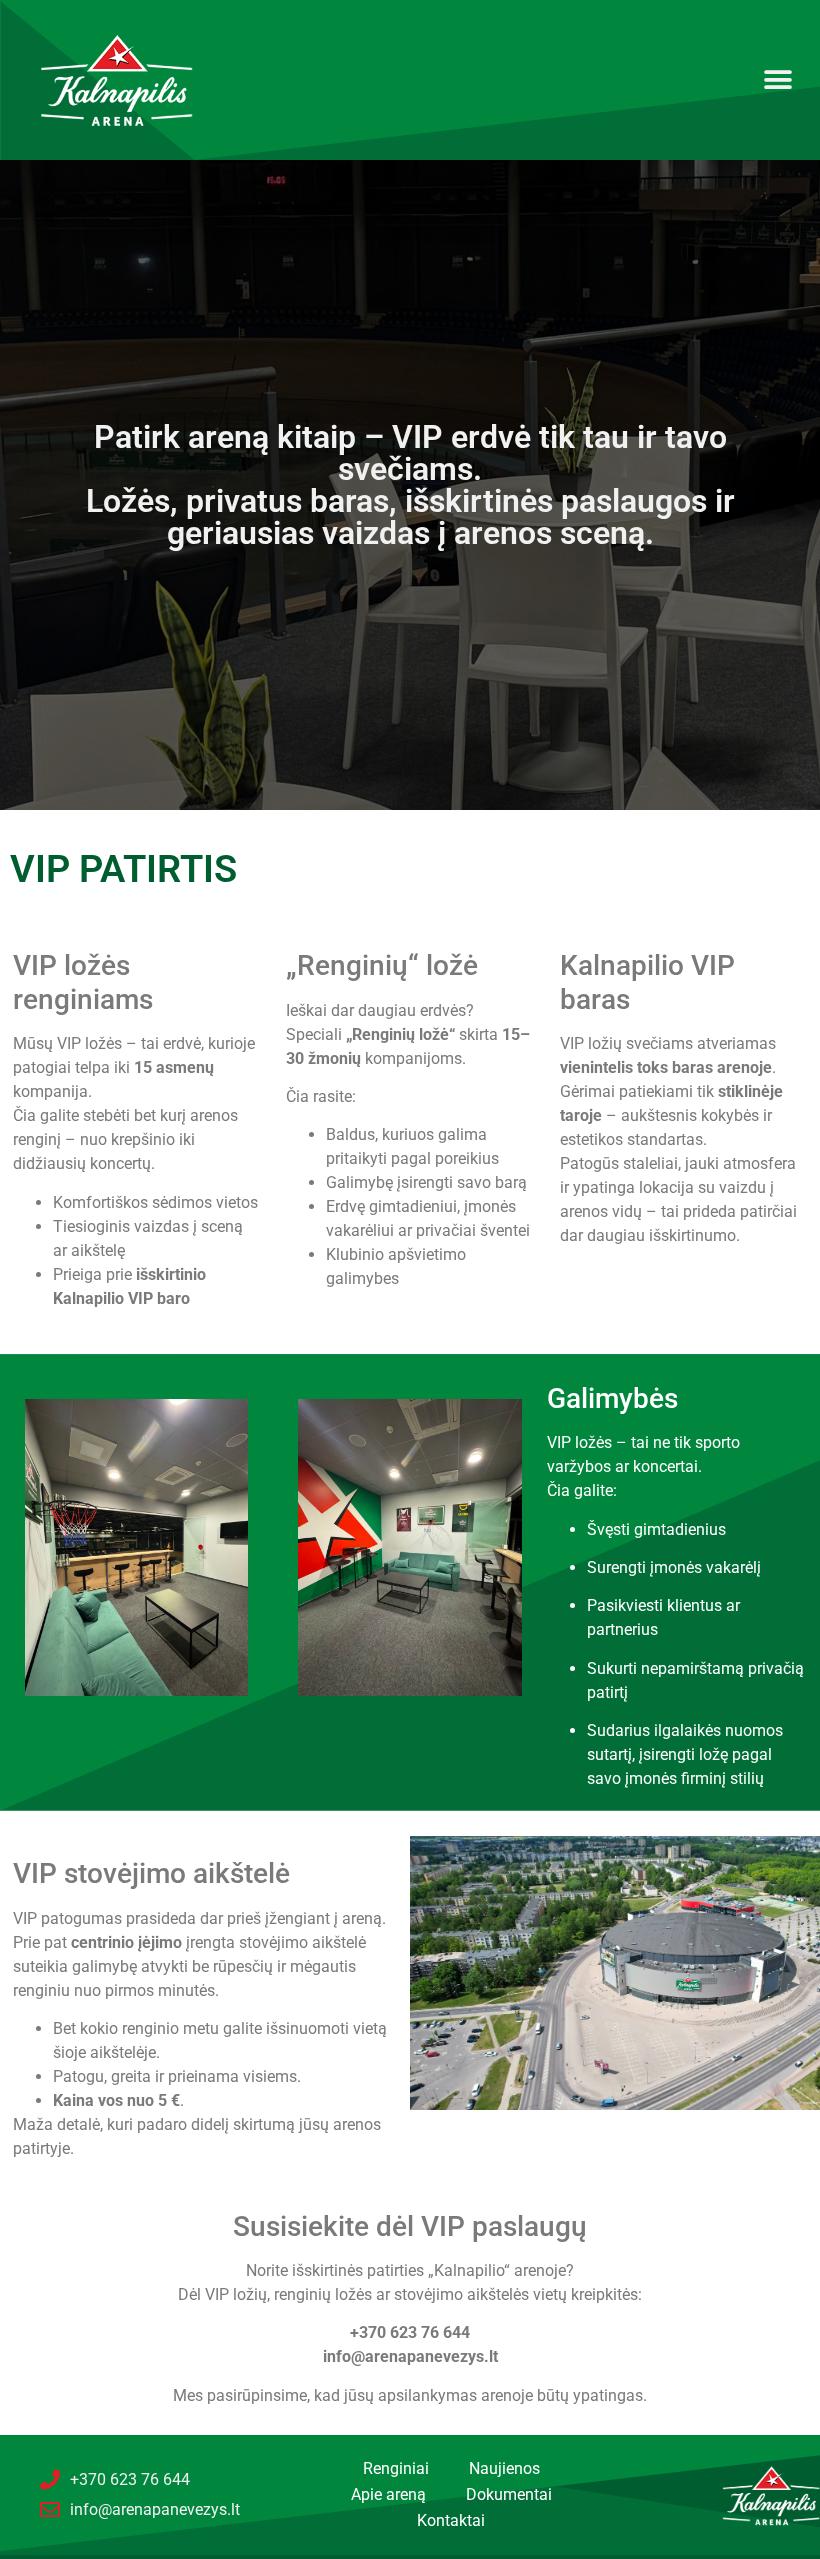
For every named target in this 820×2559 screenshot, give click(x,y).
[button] (777, 80)
